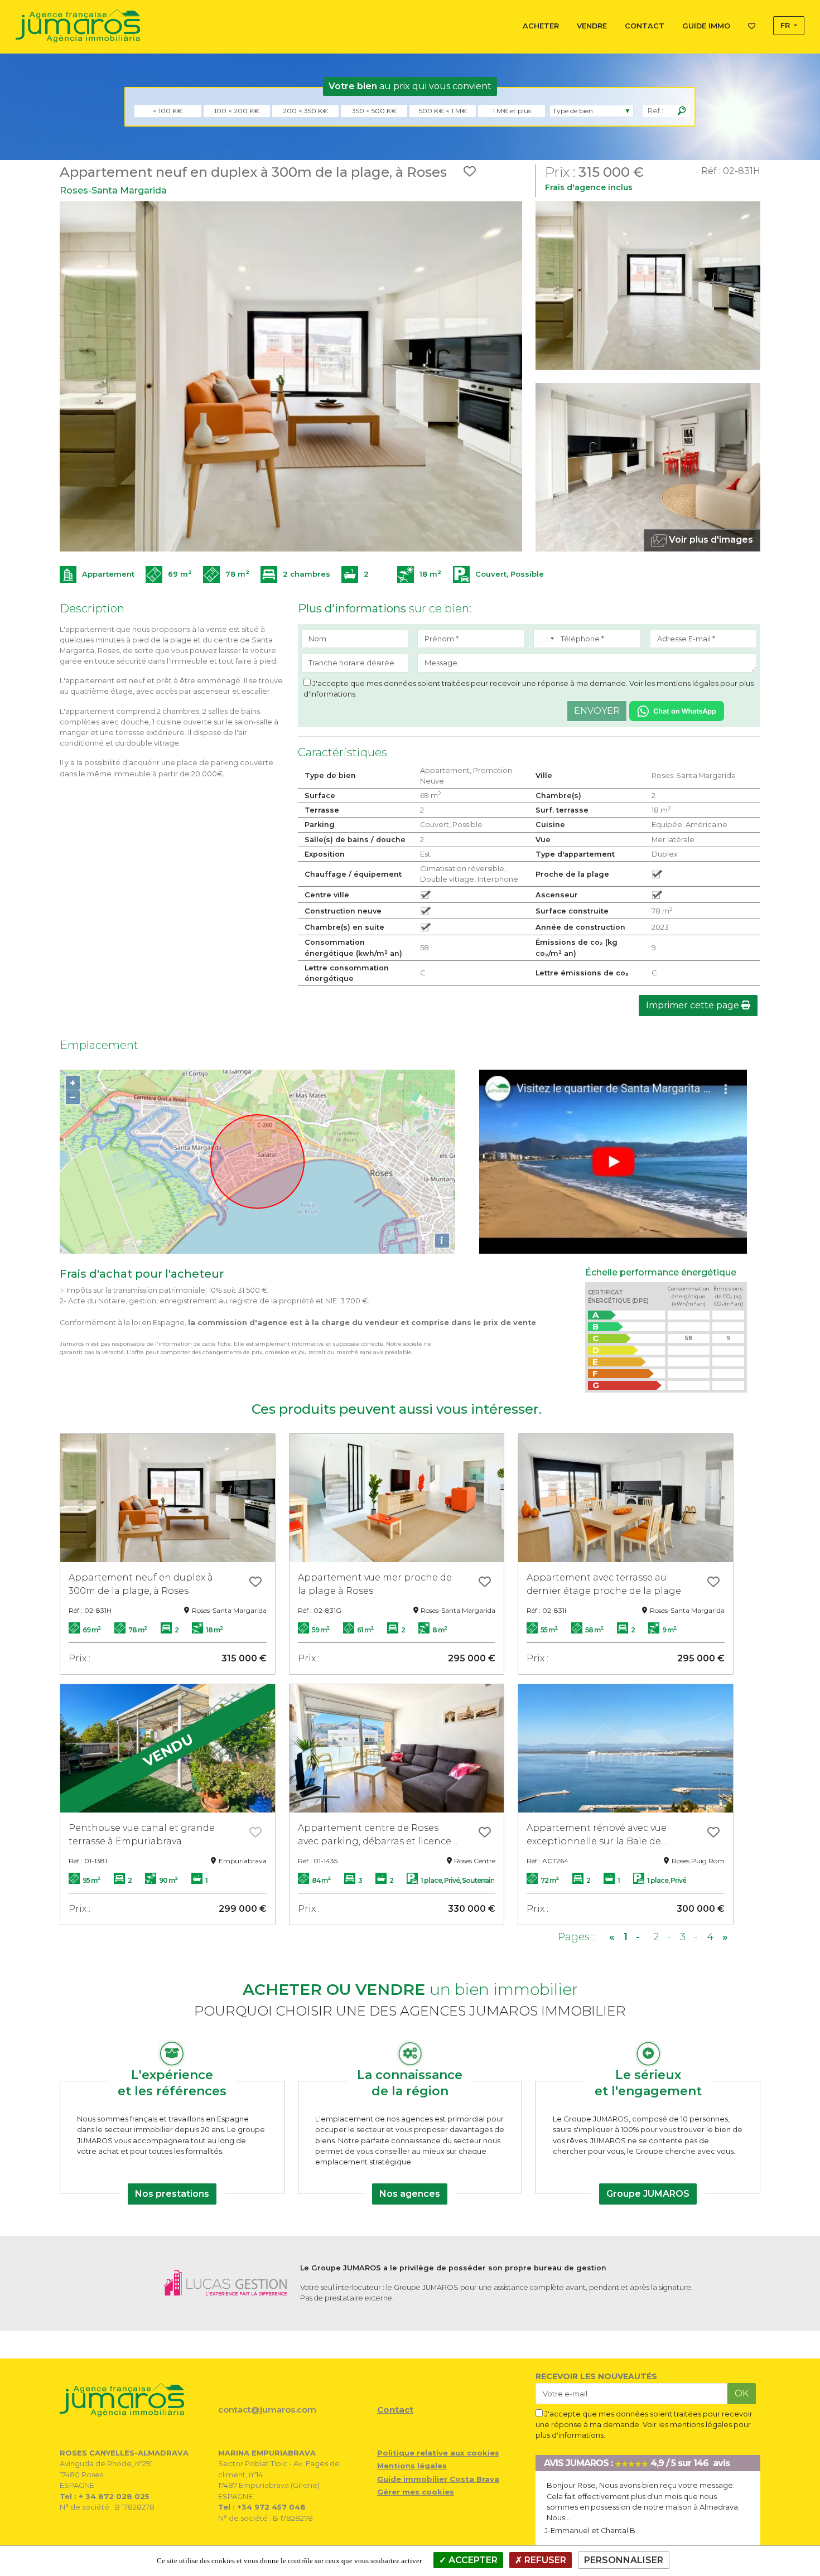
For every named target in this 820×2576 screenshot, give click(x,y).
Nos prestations (172, 2194)
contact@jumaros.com (267, 2410)
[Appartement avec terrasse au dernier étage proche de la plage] (626, 1498)
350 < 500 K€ (374, 111)
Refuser (544, 2560)
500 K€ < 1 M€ (443, 111)
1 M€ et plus (512, 111)
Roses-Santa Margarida (113, 190)
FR (786, 25)
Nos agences (410, 2194)
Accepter (472, 2560)
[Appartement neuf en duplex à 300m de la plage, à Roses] (168, 1498)
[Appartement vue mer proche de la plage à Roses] (397, 1498)
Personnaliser (624, 2560)
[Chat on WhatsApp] (677, 710)
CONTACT (645, 26)
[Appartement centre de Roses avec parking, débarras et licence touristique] (397, 1748)
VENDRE (592, 26)
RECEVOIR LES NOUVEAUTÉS (596, 2376)
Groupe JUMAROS (648, 2194)
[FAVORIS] (752, 24)
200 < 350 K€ (305, 111)
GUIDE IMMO (706, 26)
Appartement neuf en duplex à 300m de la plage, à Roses (141, 1584)
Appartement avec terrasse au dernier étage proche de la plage (604, 1584)
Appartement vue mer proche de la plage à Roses (375, 1584)
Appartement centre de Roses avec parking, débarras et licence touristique (375, 1835)
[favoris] (255, 1583)
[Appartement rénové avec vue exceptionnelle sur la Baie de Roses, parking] (626, 1748)
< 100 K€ (168, 111)
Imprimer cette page (694, 1005)
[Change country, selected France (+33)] (546, 639)
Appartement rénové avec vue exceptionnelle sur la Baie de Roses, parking (597, 1835)
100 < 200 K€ (237, 111)
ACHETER (541, 26)
